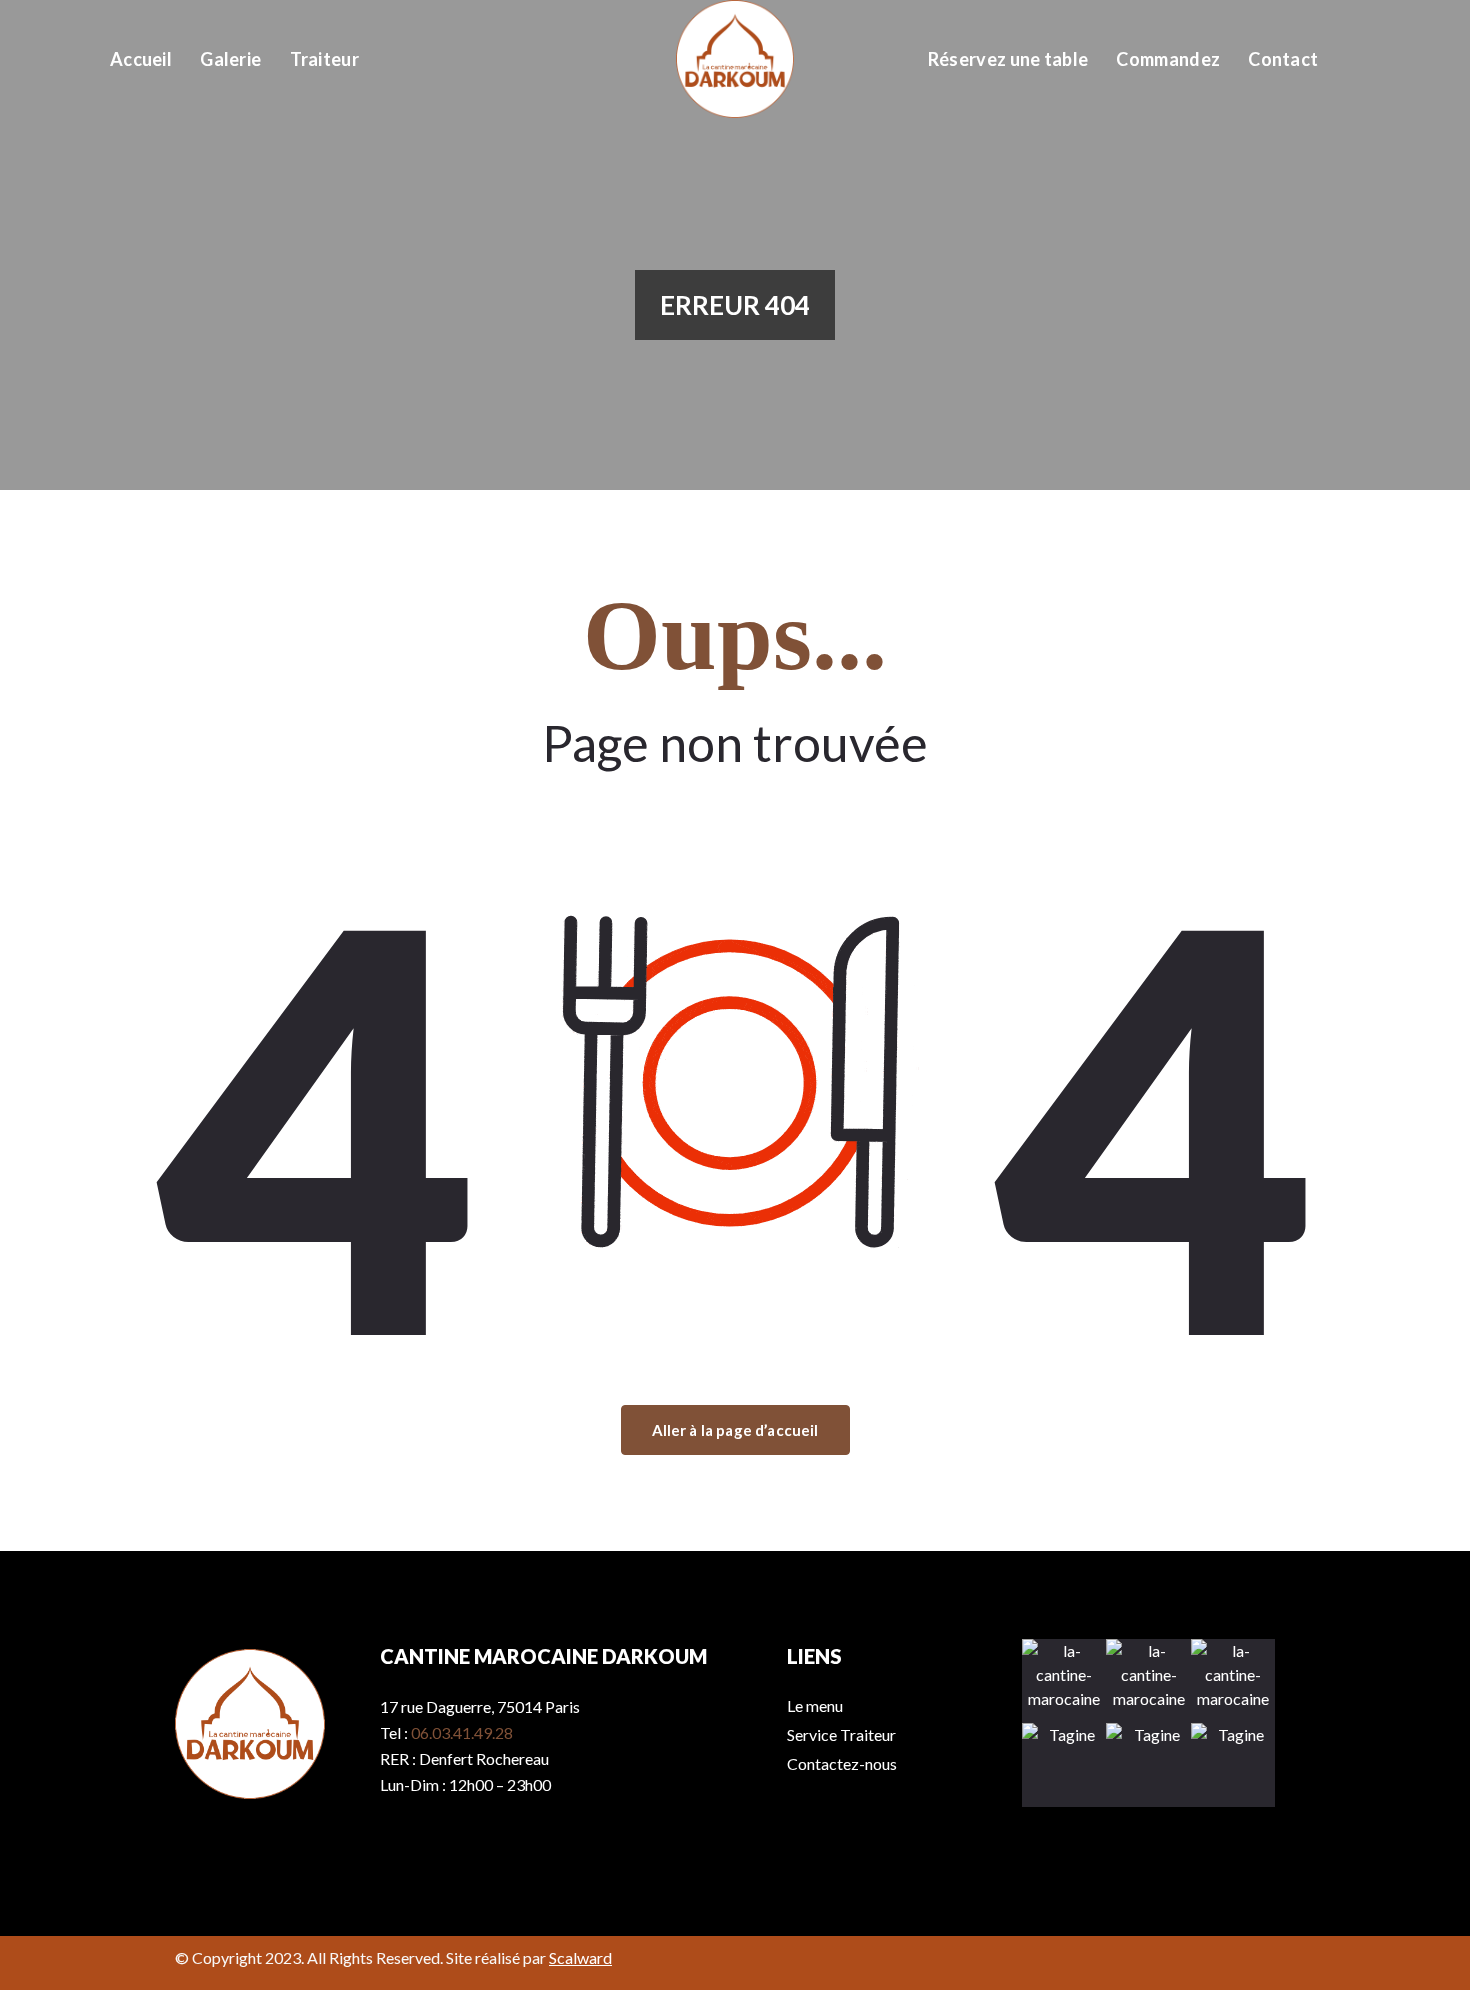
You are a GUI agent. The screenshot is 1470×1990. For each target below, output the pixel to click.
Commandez (1168, 59)
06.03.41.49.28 (462, 1732)
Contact (1283, 59)
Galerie (230, 59)
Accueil (141, 59)
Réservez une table (1008, 59)
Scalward (580, 1957)
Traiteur (324, 59)
